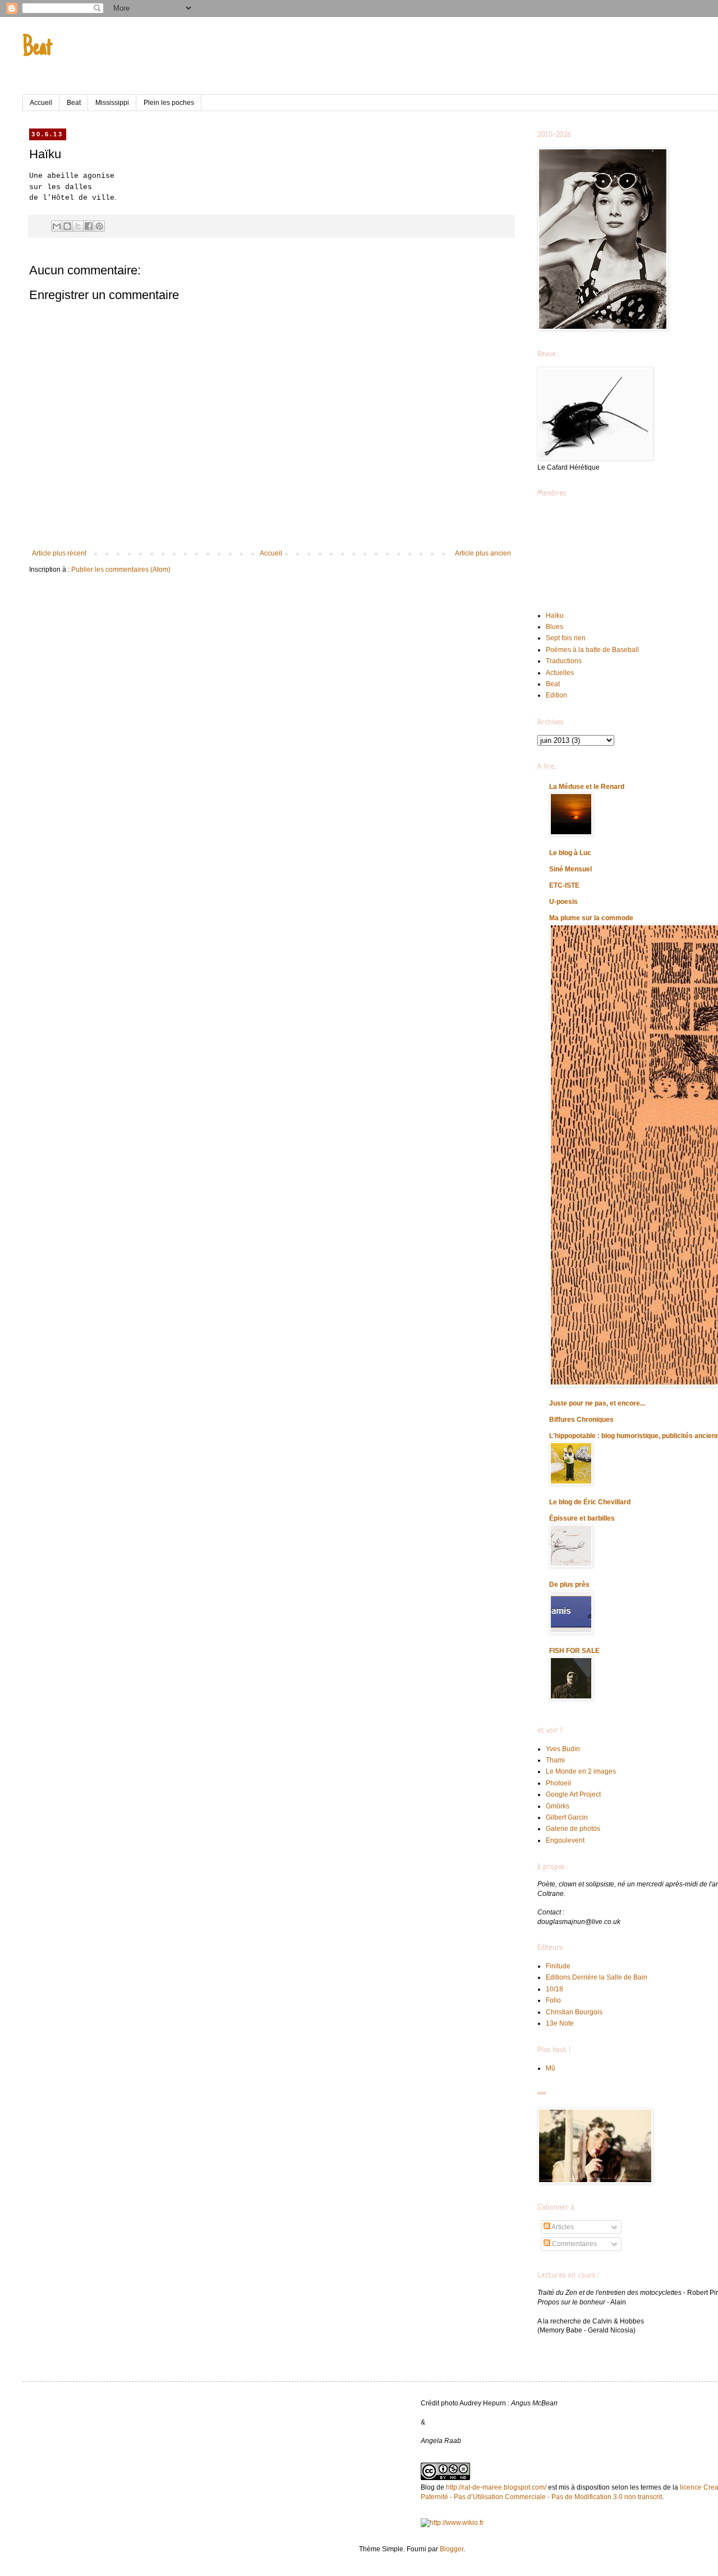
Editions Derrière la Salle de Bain (597, 1977)
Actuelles (560, 673)
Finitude (558, 1966)
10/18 (554, 1989)
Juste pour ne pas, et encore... (597, 1403)
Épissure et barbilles (582, 1518)
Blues (554, 627)
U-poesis (563, 902)
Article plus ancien (483, 553)
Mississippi (112, 103)
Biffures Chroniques (581, 1420)
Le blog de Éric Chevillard (590, 1502)
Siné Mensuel (570, 869)
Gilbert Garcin (567, 1817)
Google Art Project (573, 1794)
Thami (555, 1760)
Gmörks (558, 1806)
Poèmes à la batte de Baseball (592, 650)
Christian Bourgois (574, 2012)
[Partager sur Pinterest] (99, 226)
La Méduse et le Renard (587, 787)
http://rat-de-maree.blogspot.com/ (496, 2487)
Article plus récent (59, 553)
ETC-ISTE (564, 885)
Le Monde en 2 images (581, 1771)
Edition (556, 695)
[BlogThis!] (67, 226)
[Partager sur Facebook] (89, 226)
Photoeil (558, 1783)
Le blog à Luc (570, 853)
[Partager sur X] (78, 226)
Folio (553, 2000)
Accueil (41, 103)
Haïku (555, 616)
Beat (37, 49)
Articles (562, 2227)
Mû (551, 2068)
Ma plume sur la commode (591, 918)
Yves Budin (563, 1749)
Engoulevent (565, 1840)
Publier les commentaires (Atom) (121, 570)
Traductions (564, 661)
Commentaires (574, 2244)
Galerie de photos (573, 1829)
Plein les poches (169, 103)
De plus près (569, 1585)
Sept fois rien (566, 638)
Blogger (452, 2549)
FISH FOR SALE (574, 1651)
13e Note (560, 2023)
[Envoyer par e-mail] (57, 226)
